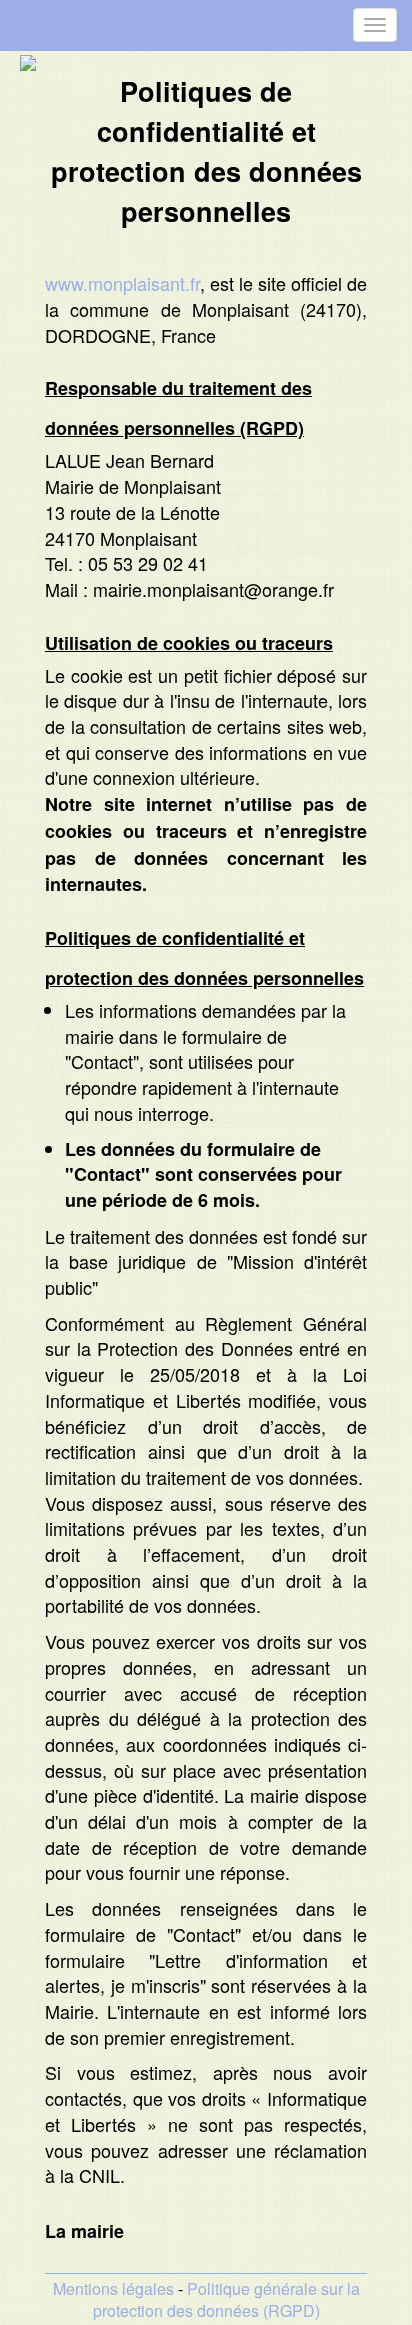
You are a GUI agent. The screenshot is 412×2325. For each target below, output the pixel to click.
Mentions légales (113, 2288)
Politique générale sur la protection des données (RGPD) (226, 2300)
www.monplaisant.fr (122, 283)
